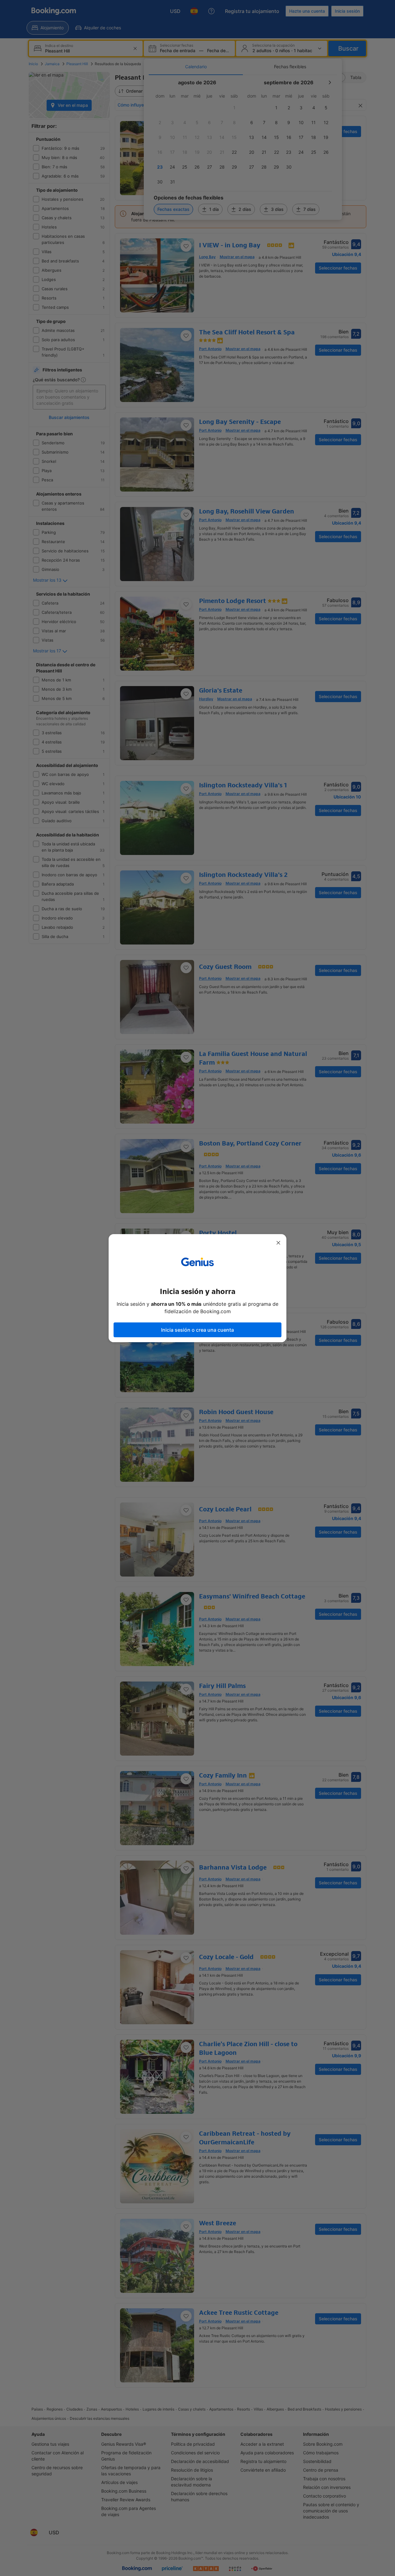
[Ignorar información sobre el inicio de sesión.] (278, 1243)
